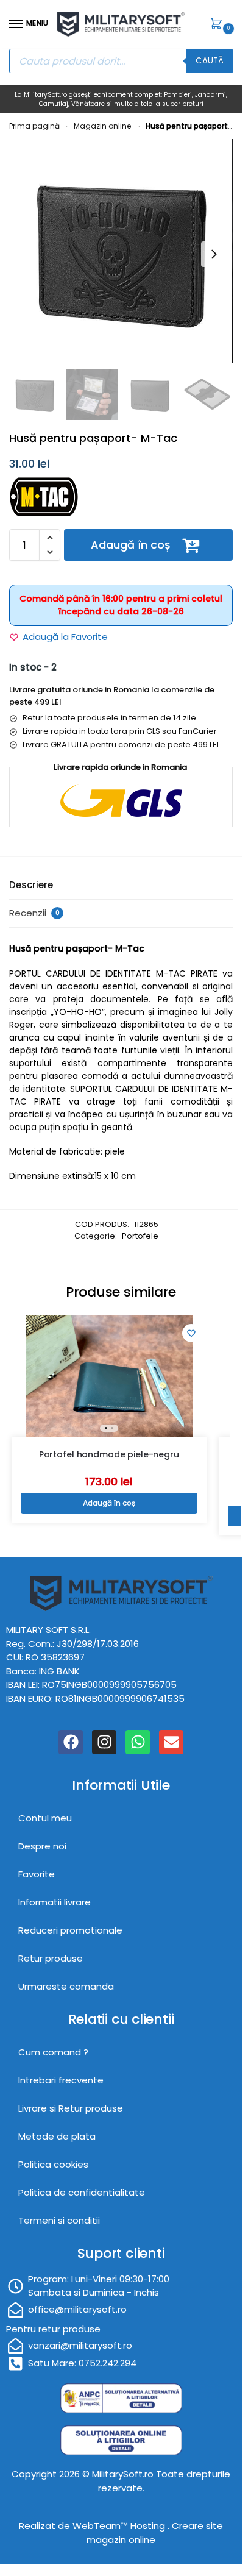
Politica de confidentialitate (82, 2192)
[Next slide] (214, 254)
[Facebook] (71, 1742)
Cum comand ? (53, 2052)
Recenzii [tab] (34, 913)
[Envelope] (171, 1742)
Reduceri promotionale (70, 1930)
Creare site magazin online (155, 2533)
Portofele (140, 1236)
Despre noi (42, 1846)
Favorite (37, 1874)
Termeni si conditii (59, 2220)
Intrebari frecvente (61, 2080)
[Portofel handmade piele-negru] (109, 1376)
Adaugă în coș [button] (109, 1503)
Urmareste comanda (66, 1986)
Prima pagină (34, 126)
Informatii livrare (55, 1902)
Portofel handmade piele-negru (109, 1454)
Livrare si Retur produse (71, 2108)
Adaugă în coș (131, 545)
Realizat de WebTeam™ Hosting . (95, 2526)
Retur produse (51, 1958)
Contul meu (45, 1818)
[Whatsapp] (138, 1742)
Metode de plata (57, 2136)
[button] (219, 25)
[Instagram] (104, 1742)
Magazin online (102, 126)
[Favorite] (191, 1333)
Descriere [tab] (31, 885)
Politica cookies (53, 2164)
